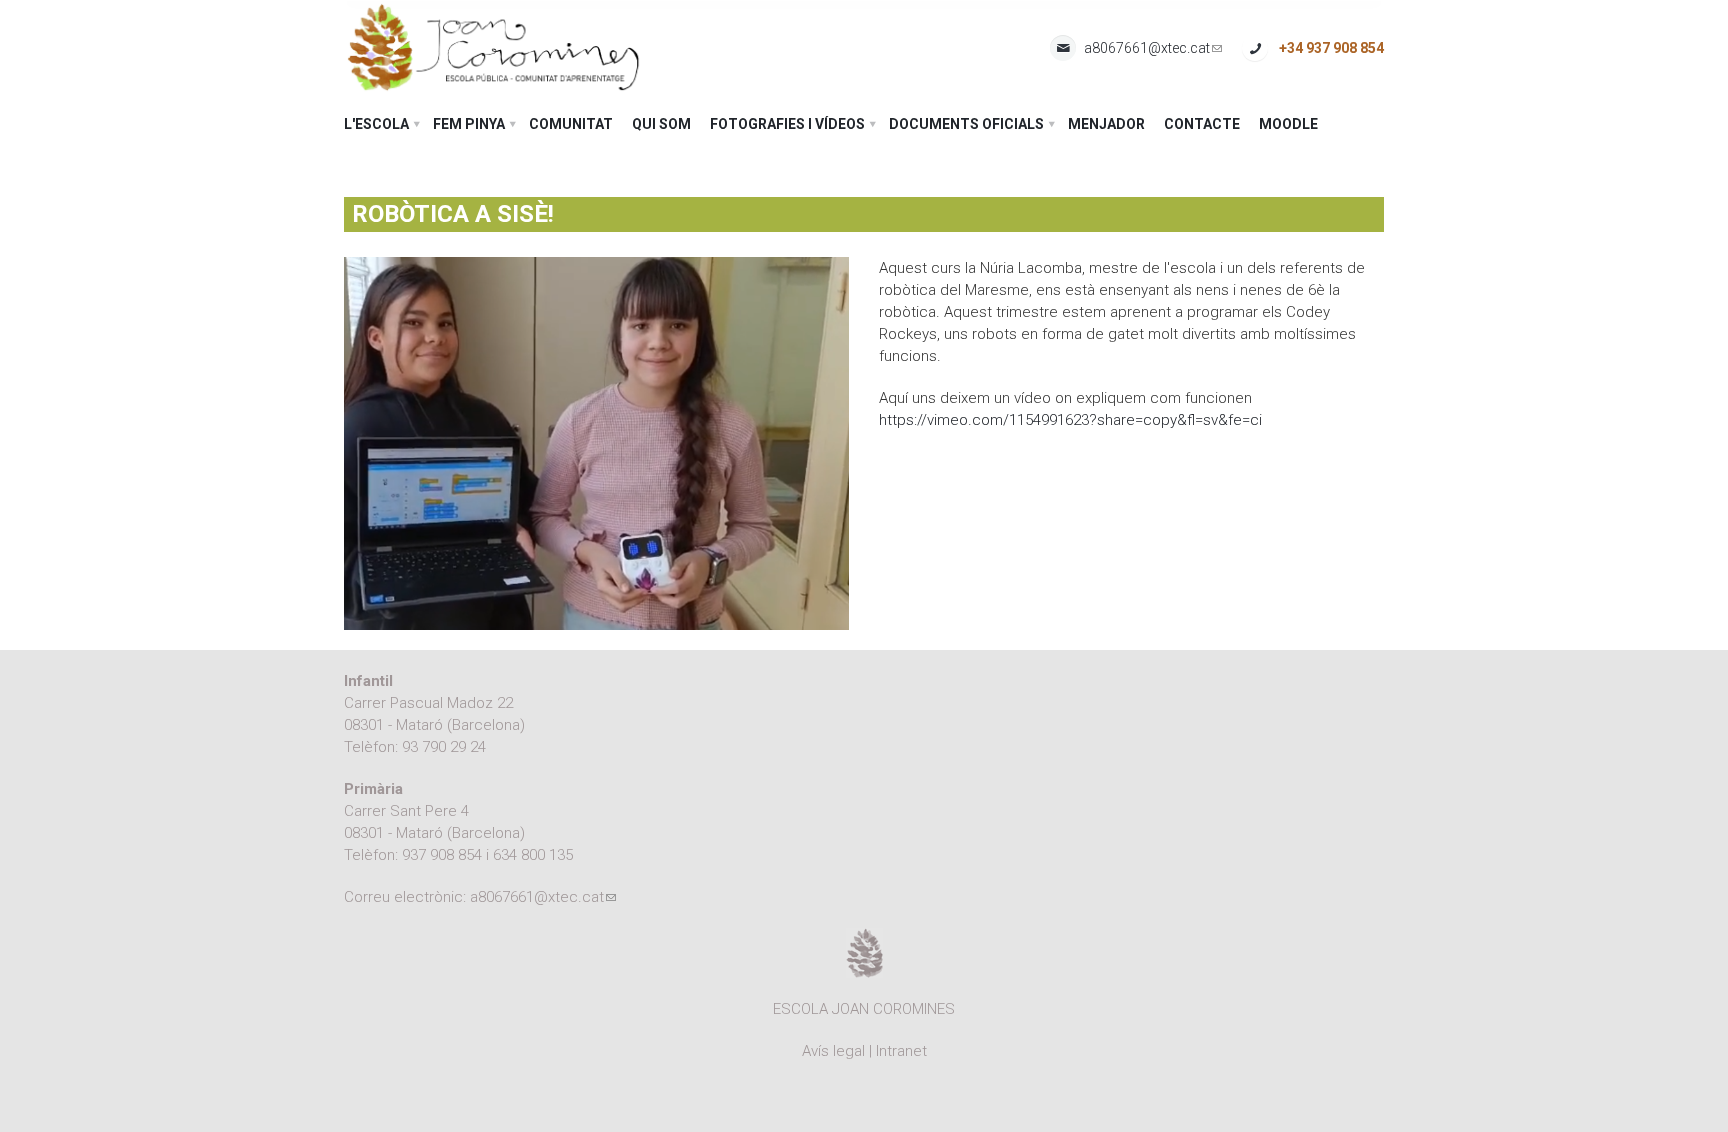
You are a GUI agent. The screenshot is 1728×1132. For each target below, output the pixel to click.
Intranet (901, 1051)
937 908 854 (442, 855)
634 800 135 (533, 855)
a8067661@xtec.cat (1153, 48)
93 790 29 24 (444, 747)
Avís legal (833, 1051)
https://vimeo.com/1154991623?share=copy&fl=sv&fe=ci (1070, 420)
